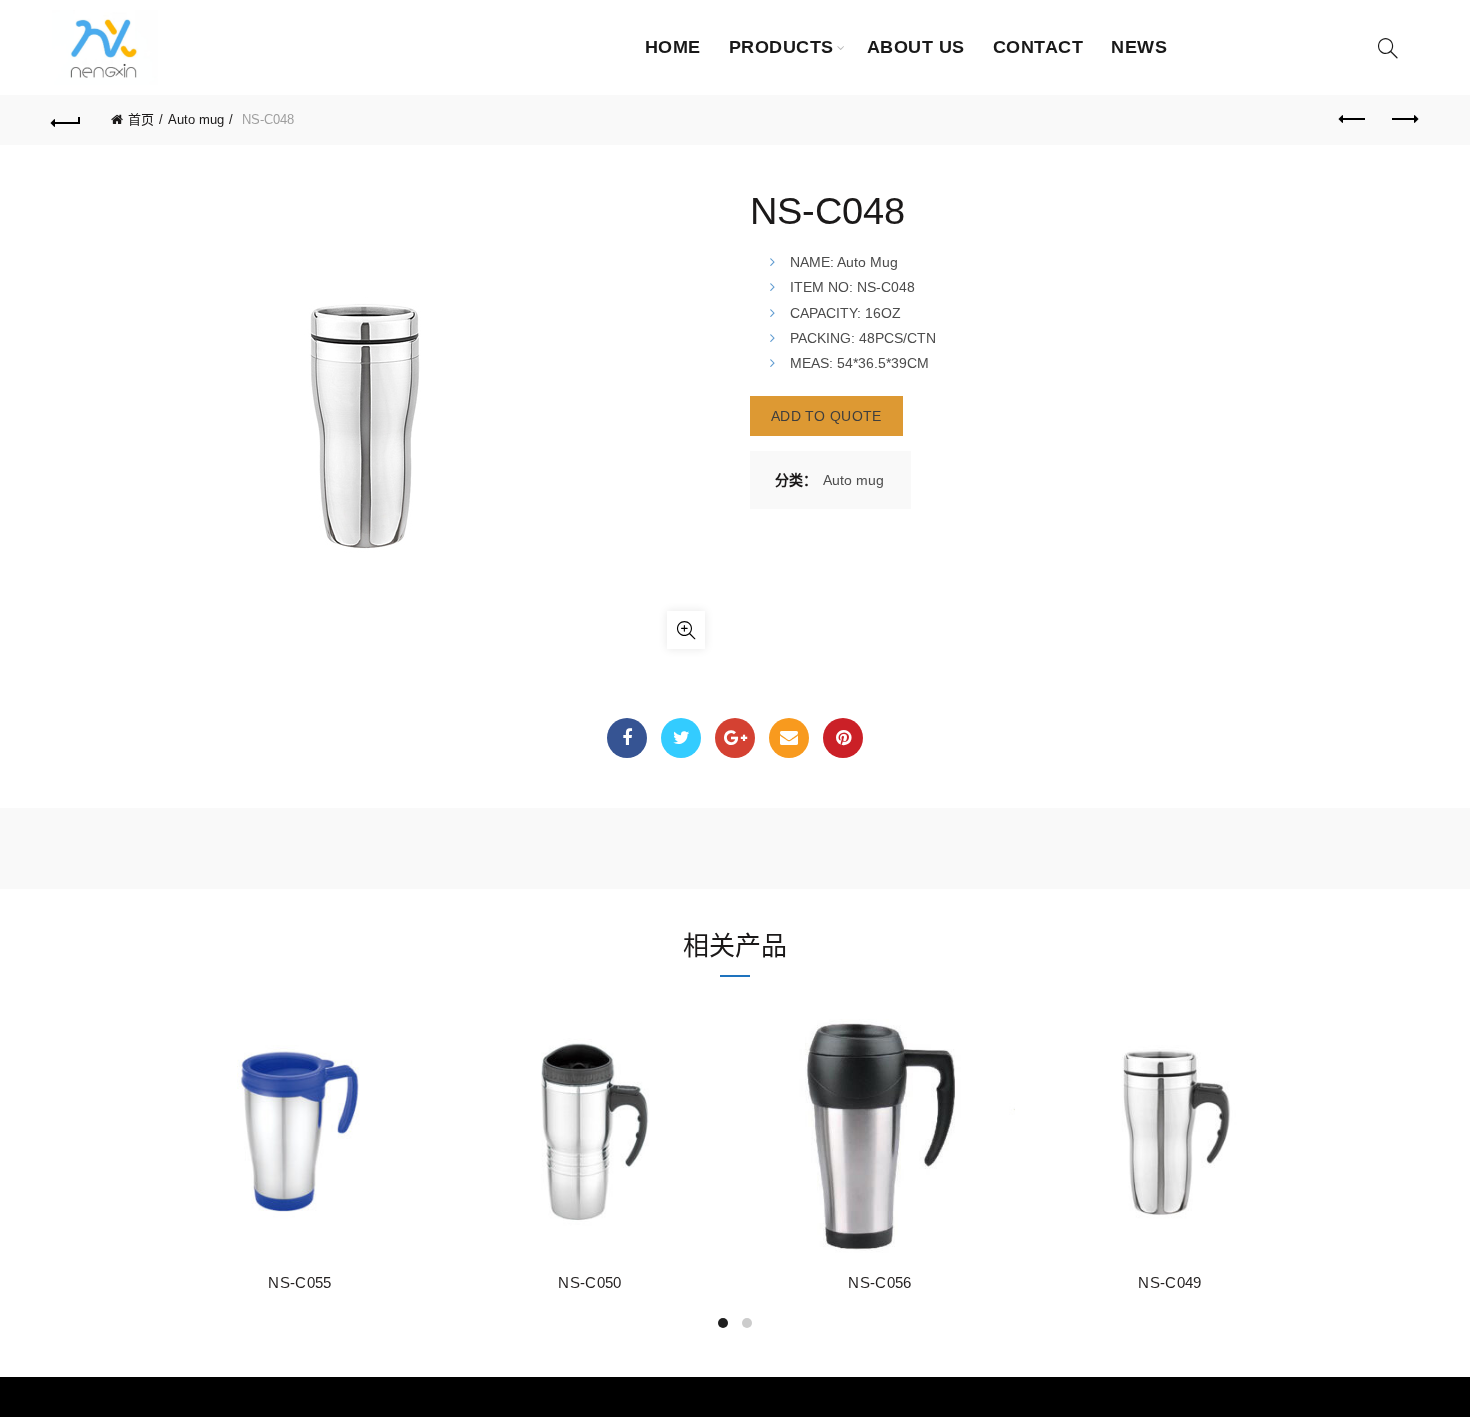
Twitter (681, 738)
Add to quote (826, 416)
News (1139, 47)
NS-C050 (589, 1282)
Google (735, 738)
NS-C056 (879, 1282)
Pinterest (843, 738)
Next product (1403, 120)
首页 (141, 119)
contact (1038, 47)
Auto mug (196, 119)
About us (916, 47)
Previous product (1353, 120)
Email (789, 738)
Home (673, 47)
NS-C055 (299, 1282)
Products (781, 47)
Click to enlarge (686, 630)
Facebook (627, 738)
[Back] (67, 120)
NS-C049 (1169, 1282)
